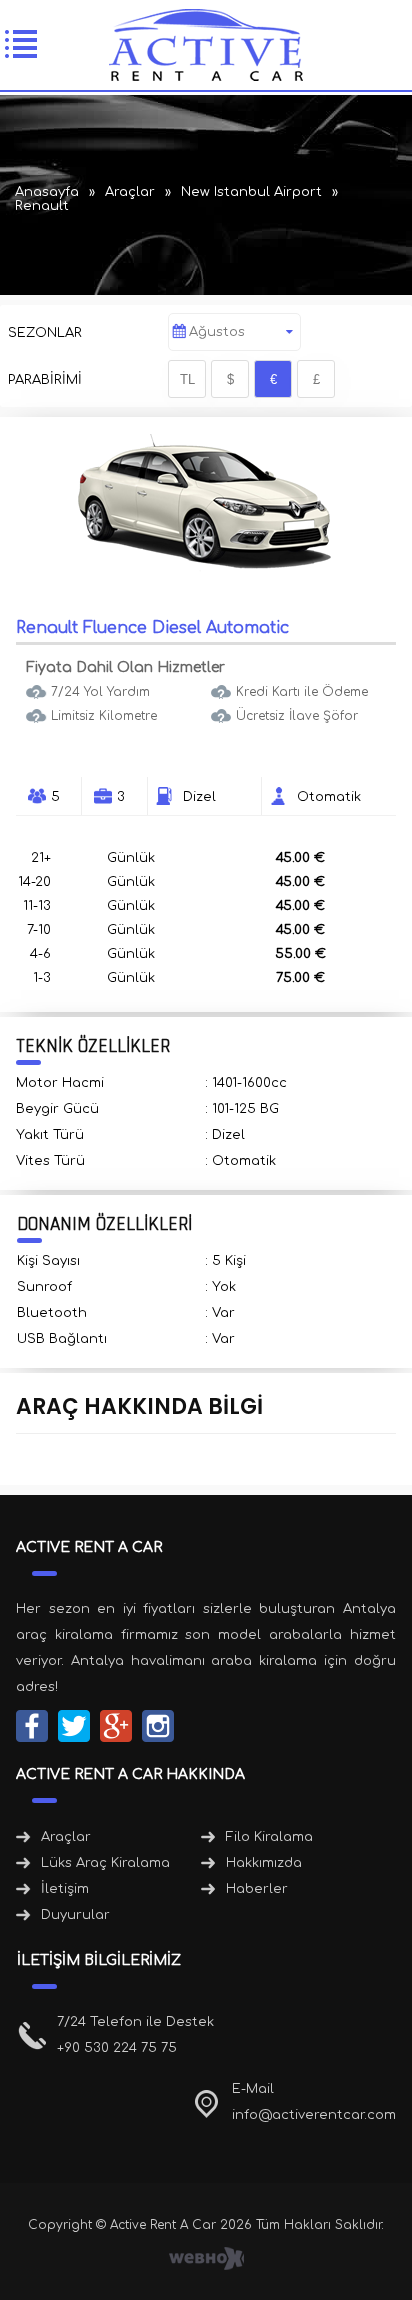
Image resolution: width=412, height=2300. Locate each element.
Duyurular (75, 1915)
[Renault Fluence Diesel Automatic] (205, 570)
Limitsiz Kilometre (104, 716)
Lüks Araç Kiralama (105, 1863)
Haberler (257, 1889)
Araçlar (66, 1837)
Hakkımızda (264, 1863)
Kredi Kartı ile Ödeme (302, 692)
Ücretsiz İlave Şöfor (297, 716)
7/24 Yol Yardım (100, 692)
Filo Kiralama (269, 1837)
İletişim (65, 1889)
